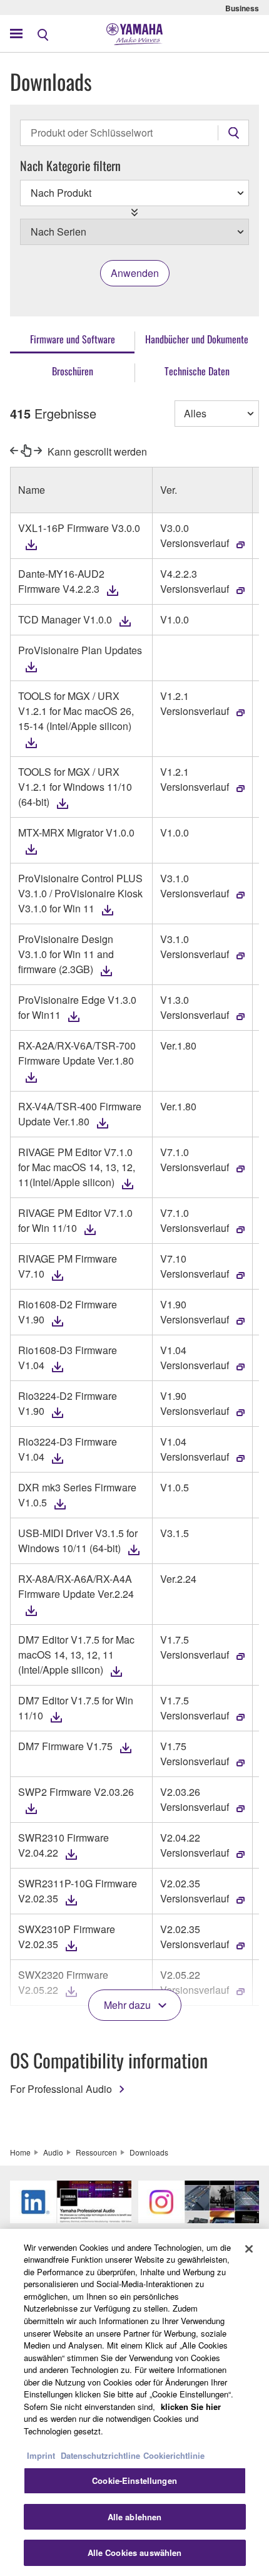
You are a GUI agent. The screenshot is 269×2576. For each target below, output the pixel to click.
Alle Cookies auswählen (135, 2553)
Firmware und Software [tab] (73, 339)
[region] (134, 2402)
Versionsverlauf (195, 543)
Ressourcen (96, 2152)
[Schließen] (249, 2249)
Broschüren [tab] (73, 371)
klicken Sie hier (191, 2407)
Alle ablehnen (135, 2517)
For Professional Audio (61, 2089)
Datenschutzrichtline (100, 2455)
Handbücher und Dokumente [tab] (197, 339)
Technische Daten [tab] (197, 371)
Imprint (41, 2455)
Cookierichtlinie (174, 2455)
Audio (53, 2152)
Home (20, 2152)
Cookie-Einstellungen (134, 2480)
